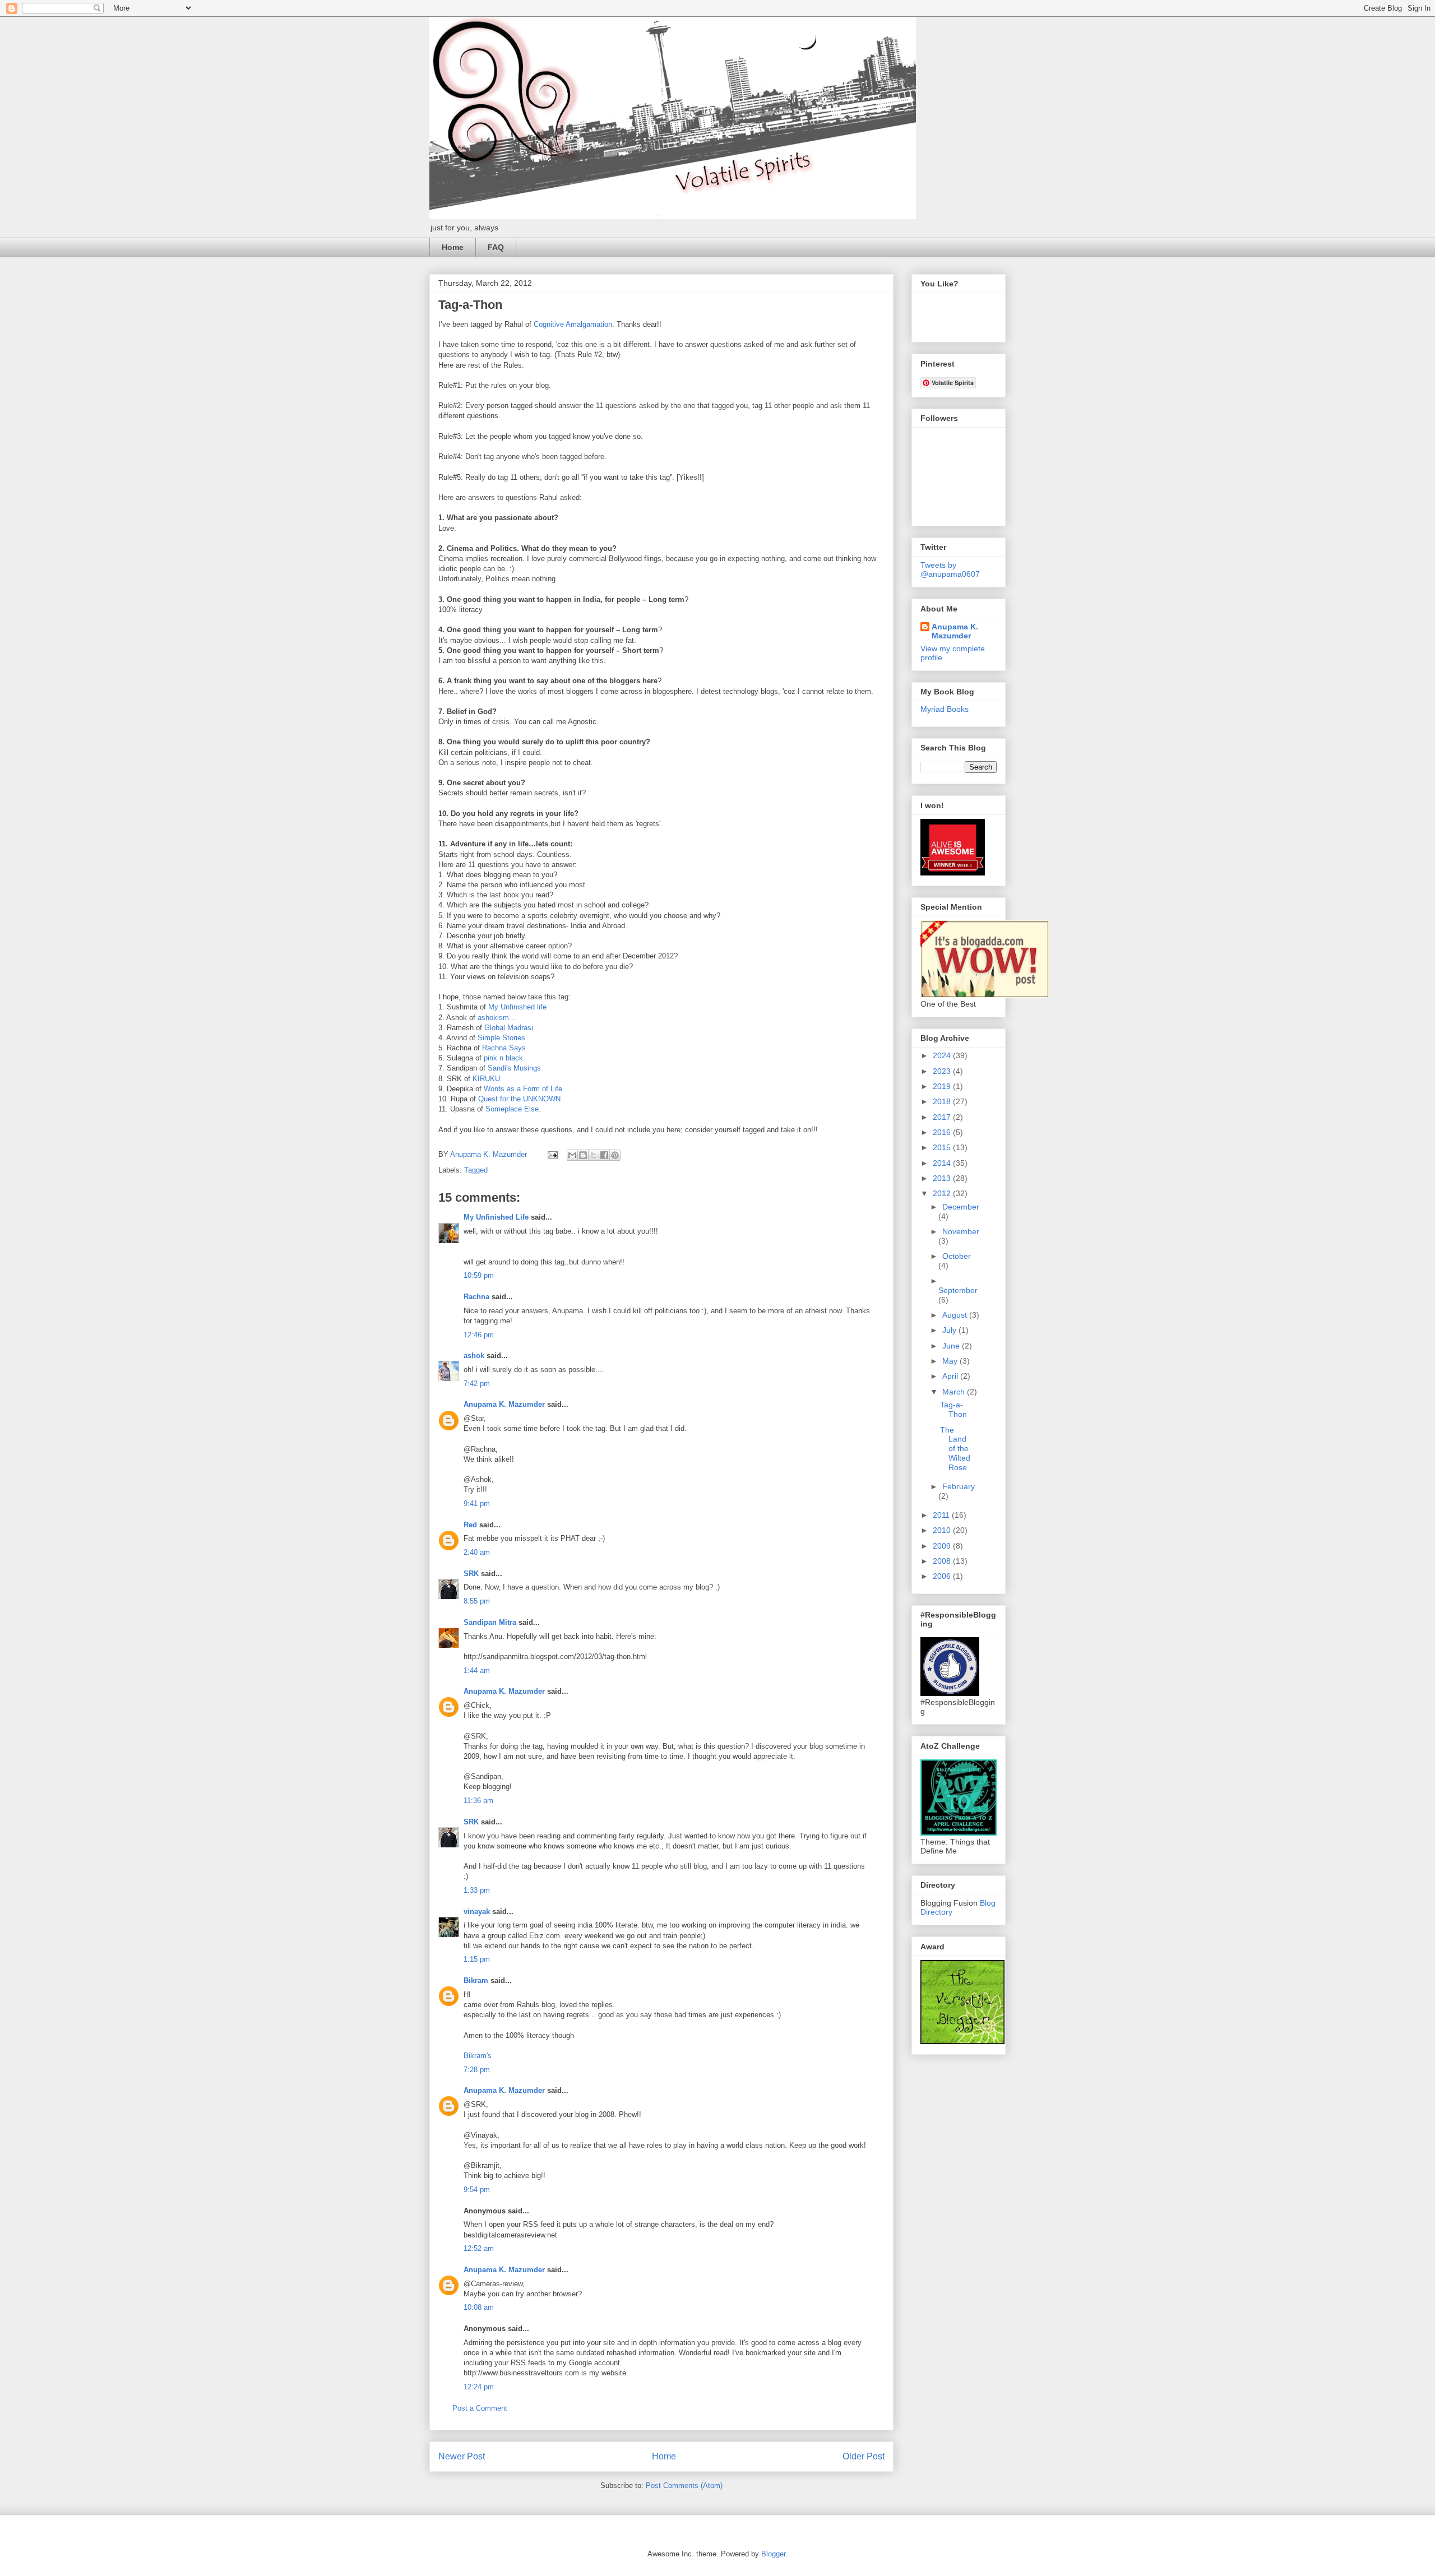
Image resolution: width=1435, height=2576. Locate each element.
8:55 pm (477, 1601)
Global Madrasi (509, 1028)
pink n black (503, 1058)
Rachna (476, 1297)
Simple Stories (501, 1038)
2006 (943, 1576)
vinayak (477, 1912)
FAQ (496, 247)
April (951, 1376)
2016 (943, 1132)
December (961, 1207)
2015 (943, 1147)
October (957, 1256)
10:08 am (479, 2307)
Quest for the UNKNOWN (519, 1099)
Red (470, 1525)
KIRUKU (486, 1079)
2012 (943, 1193)
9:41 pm (477, 1504)
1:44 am (477, 1671)
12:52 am (479, 2248)
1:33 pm (477, 1890)
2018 (943, 1101)
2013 (943, 1178)
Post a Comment (480, 2408)
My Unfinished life (517, 1007)
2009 (943, 1546)
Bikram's (478, 2056)
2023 (943, 1071)
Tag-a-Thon (953, 1409)
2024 (943, 1055)
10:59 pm (479, 1275)
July (950, 1330)
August (956, 1315)
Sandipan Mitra (490, 1622)
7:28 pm (477, 2070)
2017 (943, 1117)
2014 (943, 1163)
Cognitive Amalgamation (573, 324)
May (951, 1361)
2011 (942, 1515)
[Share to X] (594, 1155)
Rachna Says (504, 1048)
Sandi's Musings (514, 1068)
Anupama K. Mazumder (504, 1404)
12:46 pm (479, 1335)
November (961, 1231)
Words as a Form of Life (523, 1089)
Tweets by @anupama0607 (950, 569)
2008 (943, 1561)
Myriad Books (945, 709)
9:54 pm (477, 2190)
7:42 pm (477, 1384)
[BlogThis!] (583, 1155)
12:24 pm (479, 2387)
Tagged (476, 1170)
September (958, 1290)
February (959, 1486)
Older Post (864, 2456)
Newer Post (462, 2456)
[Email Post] (552, 1154)
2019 (943, 1086)
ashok (475, 1356)
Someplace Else (512, 1109)
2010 (943, 1530)
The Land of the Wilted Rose (955, 1449)
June (952, 1346)
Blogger (773, 2554)
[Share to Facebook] (604, 1155)
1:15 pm (477, 1959)
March (955, 1392)
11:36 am (478, 1801)
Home (453, 247)
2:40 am (477, 1552)
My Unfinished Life (496, 1217)
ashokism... (497, 1018)
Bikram (476, 1980)
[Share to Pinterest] (615, 1155)
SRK (471, 1574)
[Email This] (572, 1155)
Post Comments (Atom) (684, 2485)
